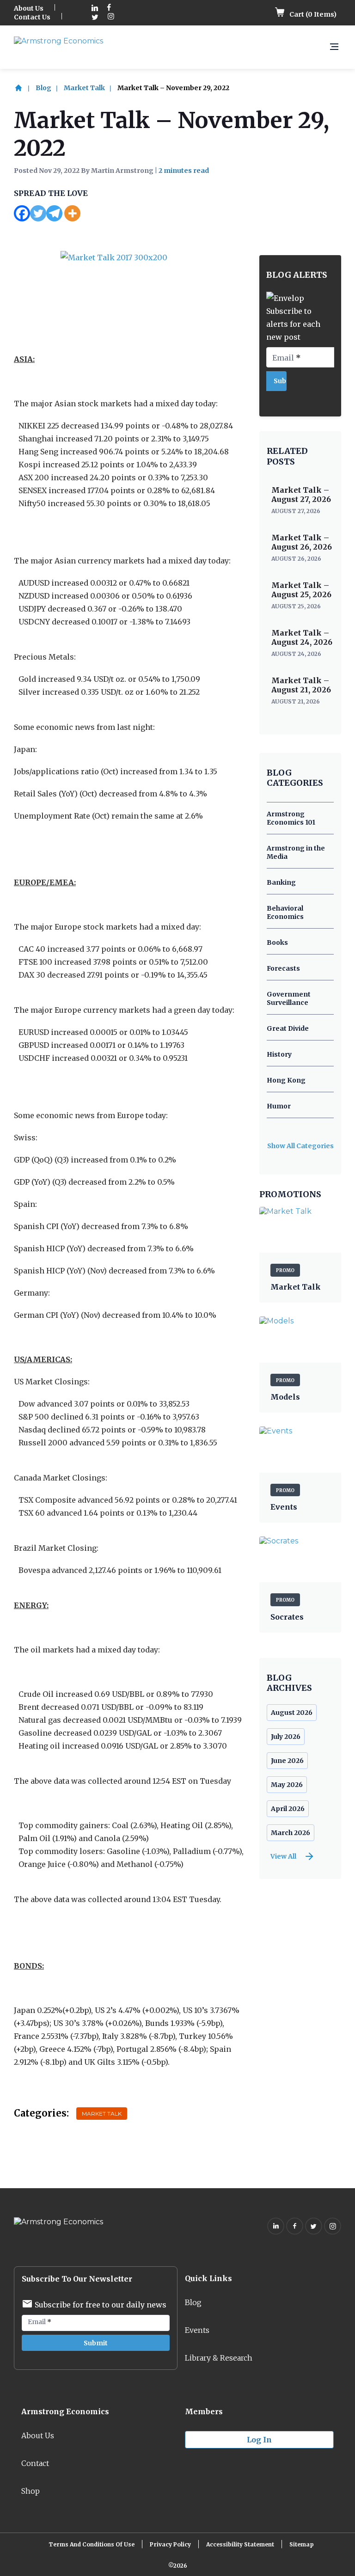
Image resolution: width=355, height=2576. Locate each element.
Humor (279, 1106)
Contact (35, 2463)
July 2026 (286, 1737)
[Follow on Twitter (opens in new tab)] (95, 17)
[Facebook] (22, 213)
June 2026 (287, 1761)
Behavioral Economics (285, 912)
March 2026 (291, 1833)
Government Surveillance (289, 998)
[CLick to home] (24, 88)
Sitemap (302, 2544)
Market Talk (84, 88)
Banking (281, 882)
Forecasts (283, 968)
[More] (72, 213)
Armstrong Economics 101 (291, 818)
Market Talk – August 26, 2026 (302, 542)
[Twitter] (38, 213)
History (279, 1054)
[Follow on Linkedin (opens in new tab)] (95, 9)
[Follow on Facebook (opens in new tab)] (109, 9)
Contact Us (32, 17)
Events (197, 2330)
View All (283, 1856)
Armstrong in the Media (296, 852)
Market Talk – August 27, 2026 (301, 495)
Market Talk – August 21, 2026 (301, 685)
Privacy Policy (170, 2544)
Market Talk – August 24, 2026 (302, 637)
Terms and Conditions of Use (92, 2544)
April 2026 (288, 1809)
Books (277, 942)
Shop (31, 2491)
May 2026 (287, 1785)
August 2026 (292, 1713)
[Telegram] (54, 213)
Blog (43, 88)
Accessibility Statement (240, 2544)
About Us (29, 8)
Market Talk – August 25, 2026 (301, 590)
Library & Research (219, 2358)
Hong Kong (286, 1080)
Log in (259, 2440)
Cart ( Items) (312, 14)
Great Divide (288, 1028)
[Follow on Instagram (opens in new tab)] (111, 17)
